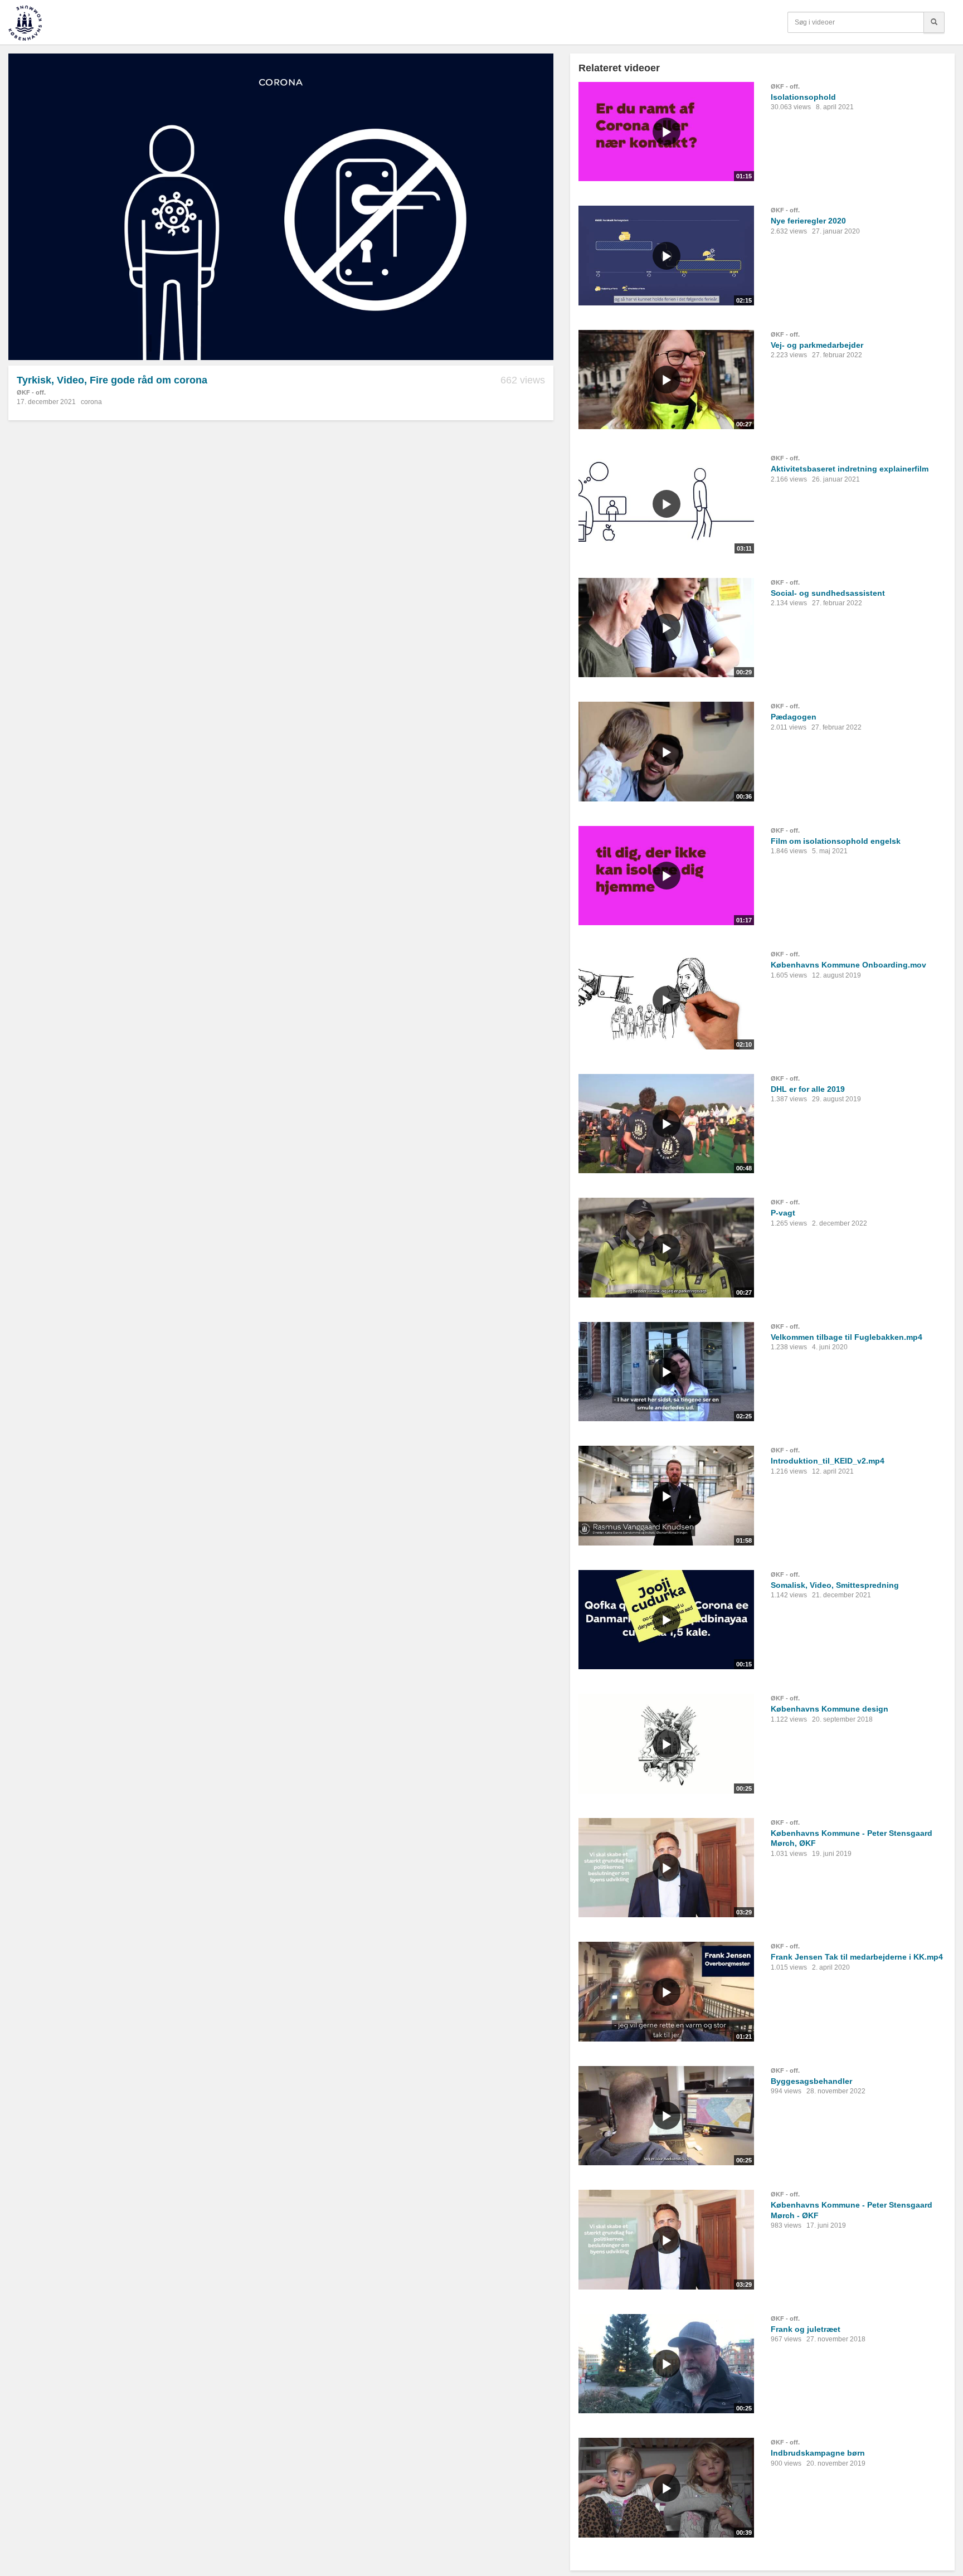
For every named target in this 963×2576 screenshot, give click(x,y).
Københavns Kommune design (830, 1709)
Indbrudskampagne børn (818, 2453)
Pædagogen (794, 717)
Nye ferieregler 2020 (808, 221)
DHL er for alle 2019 (808, 1089)
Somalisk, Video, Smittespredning (835, 1585)
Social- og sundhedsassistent (828, 593)
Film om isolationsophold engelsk (836, 841)
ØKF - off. (31, 392)
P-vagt (783, 1213)
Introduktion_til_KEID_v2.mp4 (828, 1461)
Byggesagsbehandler (811, 2081)
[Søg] (934, 22)
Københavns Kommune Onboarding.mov (848, 965)
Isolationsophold (803, 97)
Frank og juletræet (806, 2329)
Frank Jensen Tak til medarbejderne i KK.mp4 (857, 1957)
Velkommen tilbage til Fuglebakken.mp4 (847, 1337)
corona (91, 402)
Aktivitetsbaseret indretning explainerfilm (850, 469)
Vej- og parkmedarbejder (817, 345)
